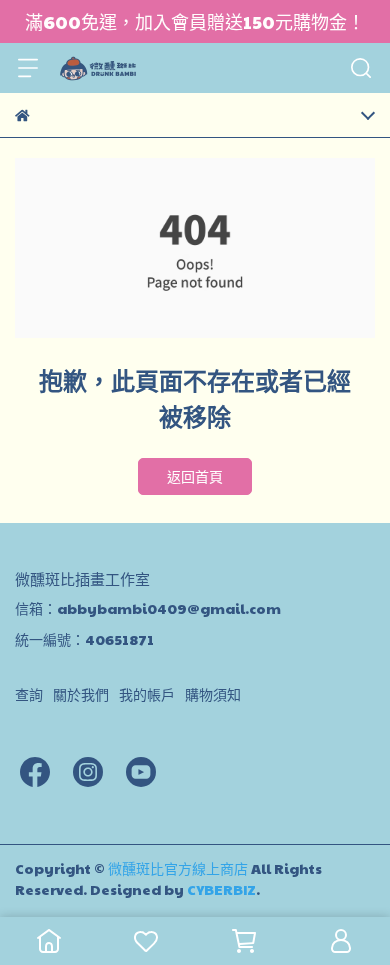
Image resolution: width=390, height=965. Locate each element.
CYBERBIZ (221, 889)
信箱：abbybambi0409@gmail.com (148, 608)
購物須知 (213, 694)
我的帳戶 (147, 694)
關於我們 (81, 694)
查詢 (29, 694)
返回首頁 (195, 476)
